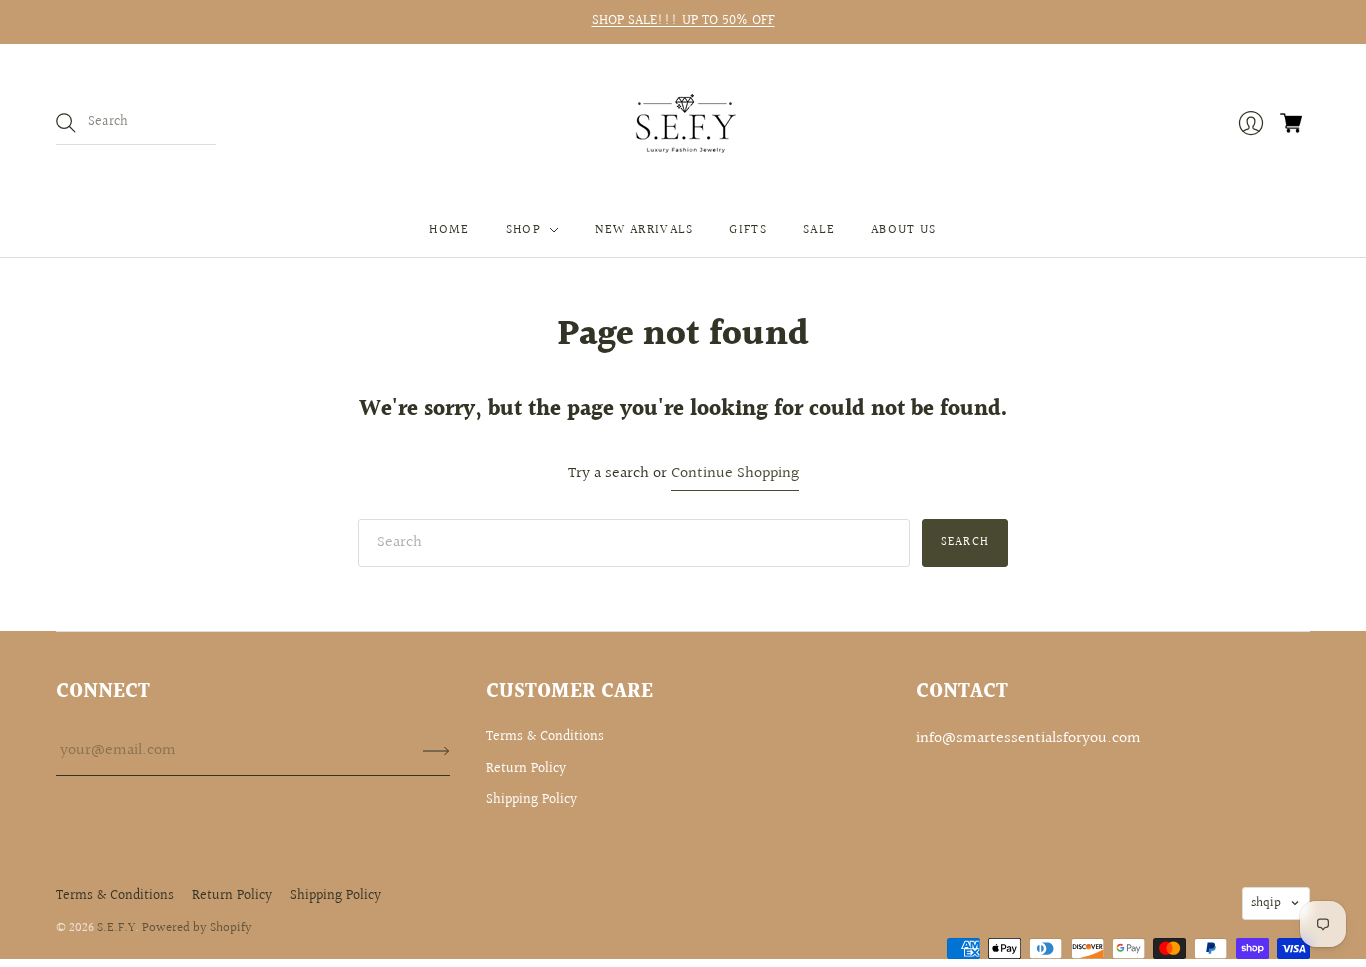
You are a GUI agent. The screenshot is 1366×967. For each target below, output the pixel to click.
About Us (903, 230)
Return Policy (526, 769)
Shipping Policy (531, 800)
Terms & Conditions (545, 737)
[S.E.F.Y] (683, 123)
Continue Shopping (735, 474)
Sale (819, 230)
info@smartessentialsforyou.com (1028, 738)
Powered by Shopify (197, 928)
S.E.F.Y (116, 928)
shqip (1266, 903)
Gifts (748, 230)
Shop (523, 230)
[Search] (66, 123)
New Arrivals (644, 230)
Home (449, 230)
